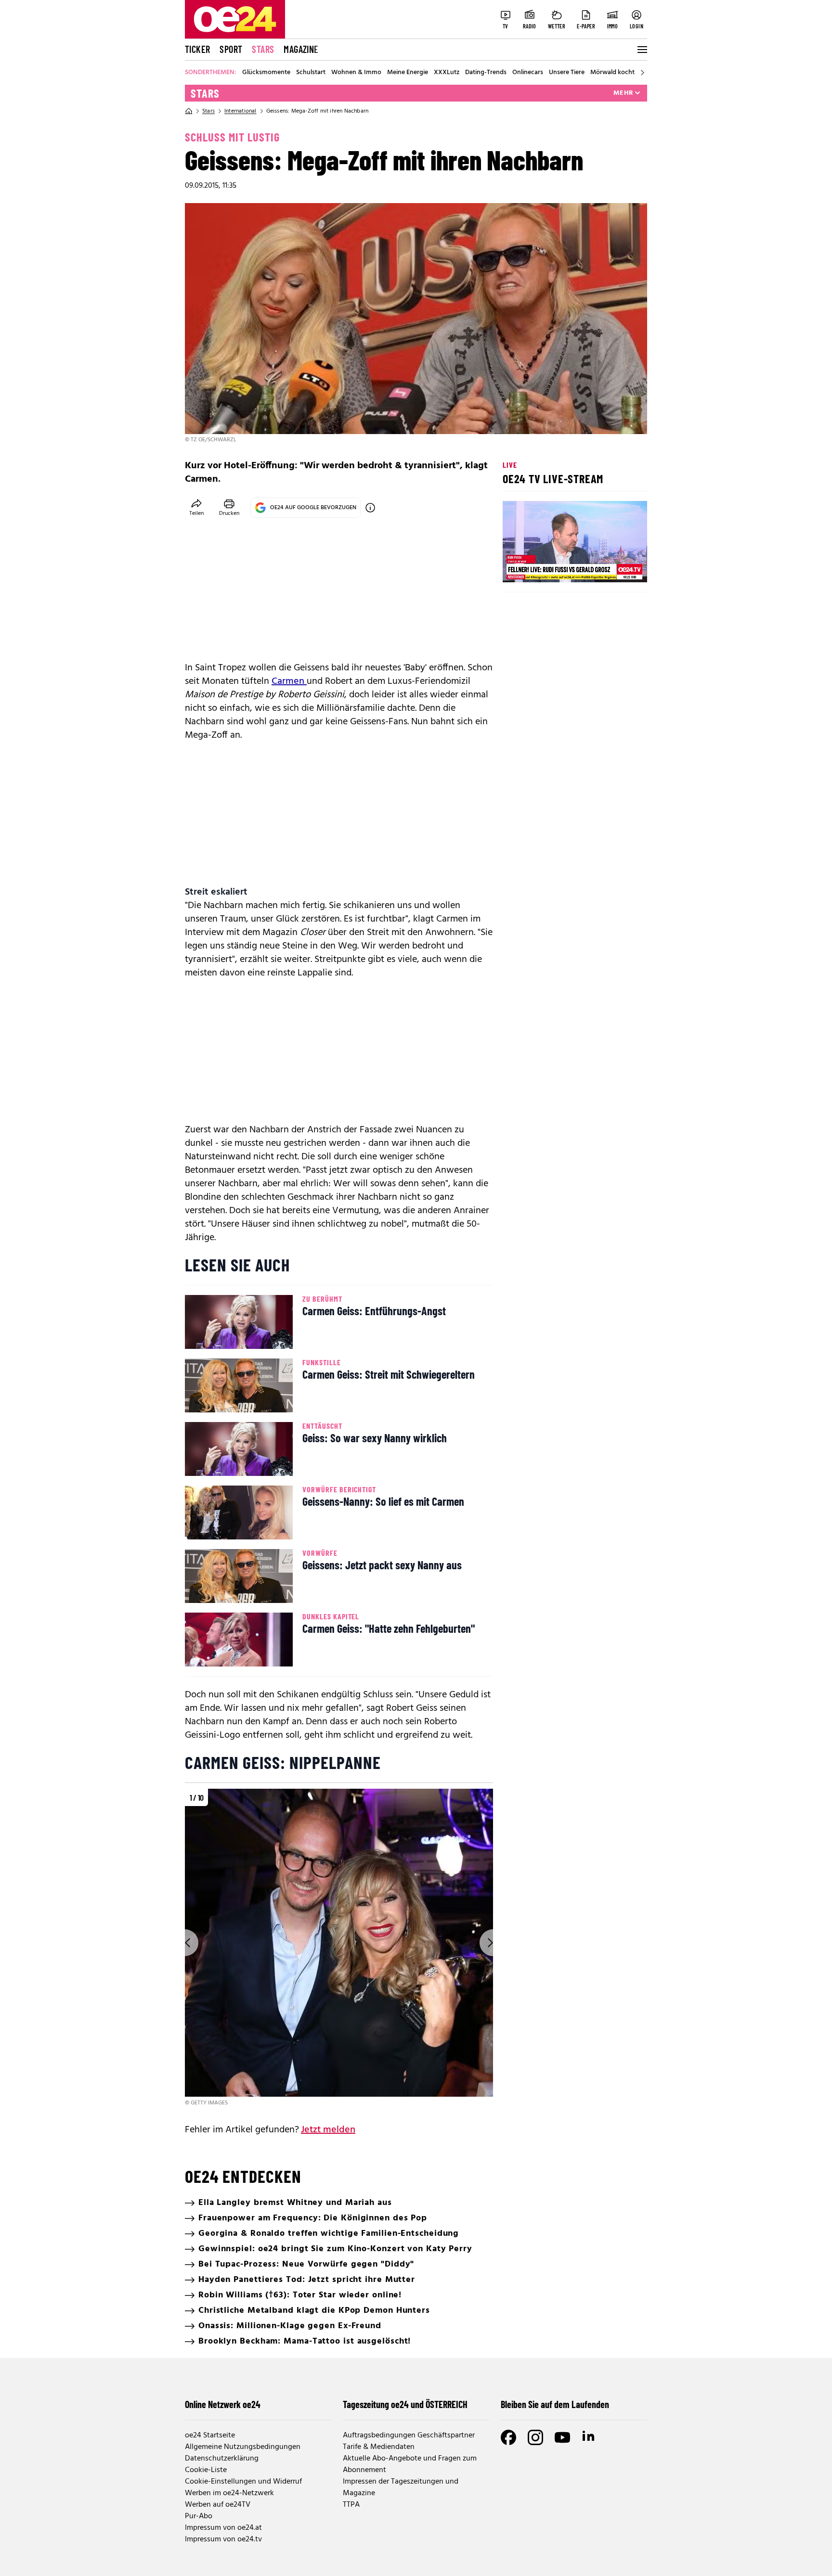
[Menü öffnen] (641, 50)
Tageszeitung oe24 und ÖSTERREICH (405, 2404)
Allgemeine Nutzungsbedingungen (243, 2447)
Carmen (289, 681)
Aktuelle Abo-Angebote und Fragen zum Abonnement (410, 2464)
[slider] (550, 567)
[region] (339, 1948)
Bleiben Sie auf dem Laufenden (555, 2404)
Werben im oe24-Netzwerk (229, 2493)
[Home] (189, 111)
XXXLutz (447, 73)
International (240, 111)
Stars (263, 49)
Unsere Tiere (567, 73)
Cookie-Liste (206, 2470)
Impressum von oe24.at (223, 2528)
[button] (518, 567)
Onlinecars (528, 73)
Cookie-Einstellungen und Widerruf (243, 2482)
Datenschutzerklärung (222, 2459)
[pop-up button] (616, 567)
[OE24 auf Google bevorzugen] (370, 508)
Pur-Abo (199, 2516)
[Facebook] (508, 2437)
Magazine (301, 49)
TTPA (351, 2505)
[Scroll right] (642, 73)
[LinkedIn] (589, 2437)
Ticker (197, 49)
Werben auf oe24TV (218, 2505)
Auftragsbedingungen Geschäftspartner (409, 2435)
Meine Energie (408, 73)
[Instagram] (535, 2437)
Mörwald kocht (612, 73)
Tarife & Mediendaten (379, 2447)
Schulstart (311, 73)
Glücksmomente (266, 73)
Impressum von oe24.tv (223, 2539)
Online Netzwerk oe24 (223, 2404)
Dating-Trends (486, 73)
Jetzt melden (328, 2130)
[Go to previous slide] (185, 1943)
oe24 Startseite (210, 2435)
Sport (231, 49)
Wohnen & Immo (356, 73)
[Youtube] (562, 2437)
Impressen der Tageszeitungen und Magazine (401, 2487)
